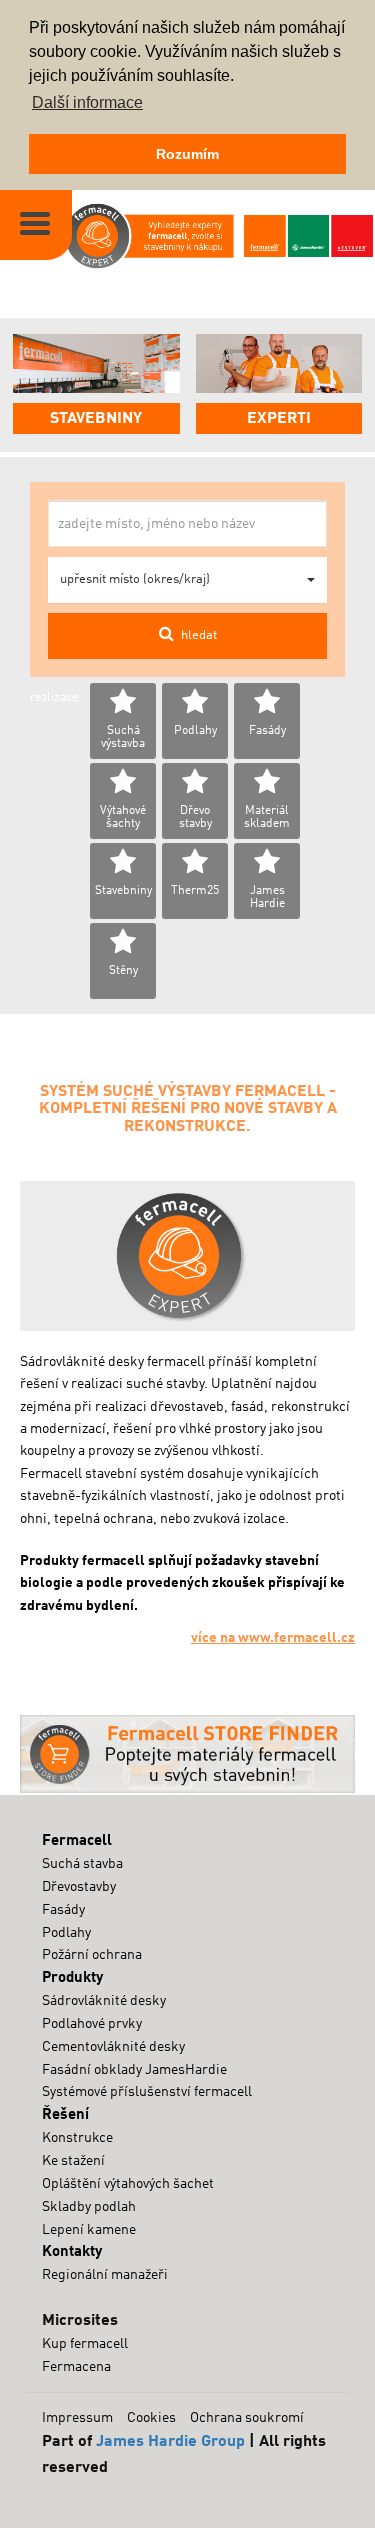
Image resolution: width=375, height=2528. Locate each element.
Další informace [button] (87, 102)
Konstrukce (77, 2138)
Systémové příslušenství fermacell (147, 2092)
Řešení (65, 2115)
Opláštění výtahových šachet (128, 2184)
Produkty (72, 1978)
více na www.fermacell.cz (273, 1638)
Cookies (151, 2418)
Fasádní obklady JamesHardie (134, 2070)
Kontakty (72, 2252)
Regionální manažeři (105, 2275)
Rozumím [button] (187, 154)
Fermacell (77, 1841)
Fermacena (76, 2367)
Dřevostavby (79, 1887)
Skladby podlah (89, 2207)
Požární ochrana (92, 1955)
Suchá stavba (82, 1864)
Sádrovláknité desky (104, 2001)
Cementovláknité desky (113, 2047)
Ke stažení (73, 2161)
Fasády (63, 1910)
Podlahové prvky (92, 2024)
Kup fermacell (85, 2344)
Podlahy (66, 1933)
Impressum (77, 2418)
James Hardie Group (170, 2442)
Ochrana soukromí (247, 2418)
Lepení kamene (89, 2230)
